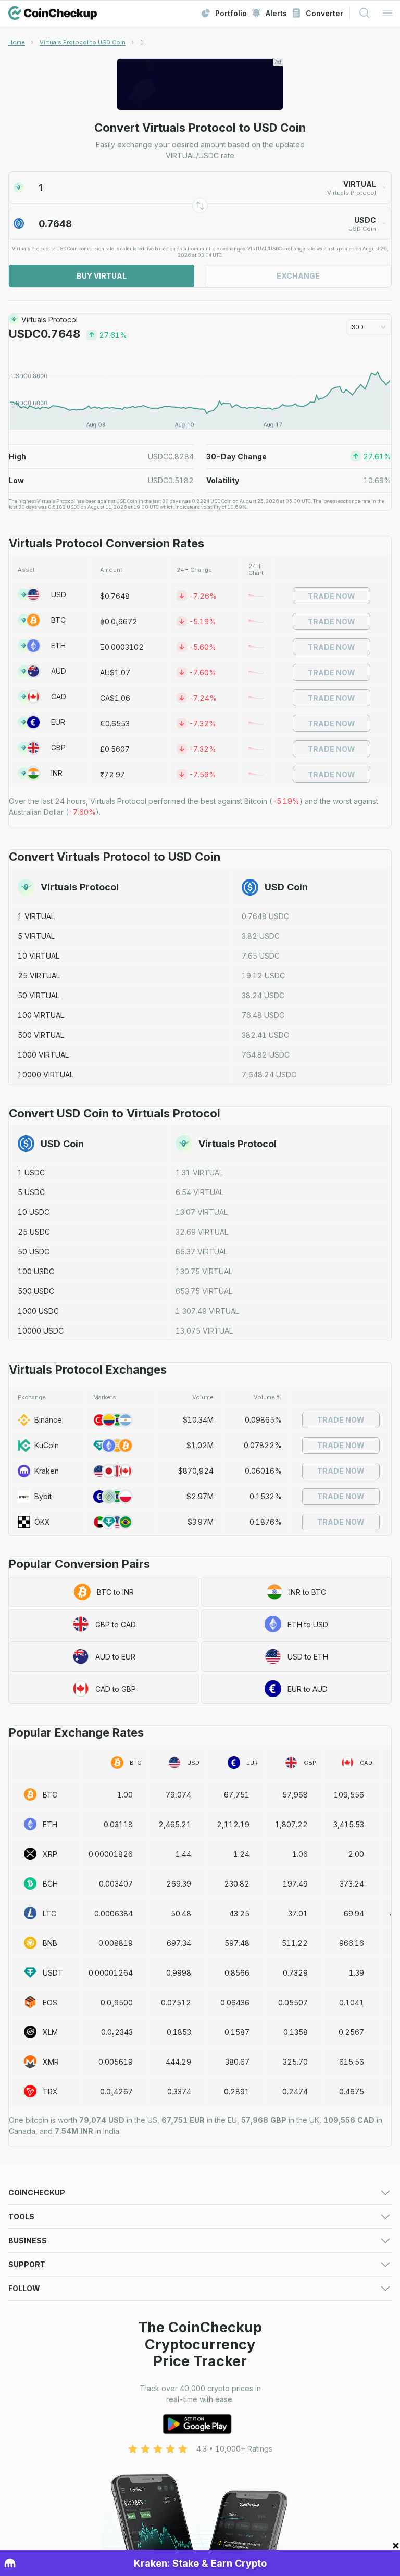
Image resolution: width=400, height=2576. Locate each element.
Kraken (47, 1471)
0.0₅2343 (117, 2032)
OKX (42, 1522)
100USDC (36, 1271)
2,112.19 (233, 1824)
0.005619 (116, 2062)
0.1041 (352, 2002)
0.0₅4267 (116, 2091)
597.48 (237, 1943)
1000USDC (38, 1311)
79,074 (178, 1795)
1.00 (125, 1795)
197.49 (295, 1884)
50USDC (34, 1252)
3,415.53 (349, 1824)
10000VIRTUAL (46, 1075)
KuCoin (47, 1445)
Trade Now (332, 596)
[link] (142, 42)
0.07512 (176, 2002)
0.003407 (116, 1884)
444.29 (178, 2062)
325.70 (295, 2062)
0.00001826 (111, 1854)
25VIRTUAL (39, 976)
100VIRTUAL (41, 1015)
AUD (59, 671)
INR (57, 773)
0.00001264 (111, 1973)
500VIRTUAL (41, 1035)
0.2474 (295, 2091)
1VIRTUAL (36, 916)
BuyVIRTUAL (102, 276)
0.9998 (179, 1973)
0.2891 (237, 2091)
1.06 (300, 1854)
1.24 (241, 1854)
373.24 (352, 1884)
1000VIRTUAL (43, 1055)
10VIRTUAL (39, 956)
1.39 (357, 1973)
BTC (58, 620)
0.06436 (235, 2002)
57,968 (295, 1795)
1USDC (31, 1172)
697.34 (179, 1943)
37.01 (298, 1913)
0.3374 (179, 2091)
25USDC (34, 1232)
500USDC (36, 1291)
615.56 (352, 2062)
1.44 (183, 1854)
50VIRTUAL (39, 995)
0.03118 (118, 1824)
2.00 (356, 1854)
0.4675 (352, 2091)
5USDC (31, 1192)
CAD (59, 696)
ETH (58, 645)
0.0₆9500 (117, 2002)
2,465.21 (175, 1824)
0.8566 (237, 1973)
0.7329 (295, 1973)
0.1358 (296, 2032)
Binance (48, 1420)
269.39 (179, 1884)
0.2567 (351, 2032)
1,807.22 (291, 1824)
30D (358, 327)
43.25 (239, 1913)
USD (59, 594)
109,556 (349, 1795)
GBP (58, 747)
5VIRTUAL (36, 936)
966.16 (352, 1943)
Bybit (43, 1496)
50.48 (181, 1913)
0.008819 (116, 1943)
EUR (58, 722)
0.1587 (237, 2032)
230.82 (237, 1884)
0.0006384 (114, 1913)
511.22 (295, 1943)
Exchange (298, 276)
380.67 (237, 2062)
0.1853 (179, 2032)
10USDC (34, 1212)
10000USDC (41, 1331)
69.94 (354, 1913)
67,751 (237, 1795)
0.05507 (293, 2002)
